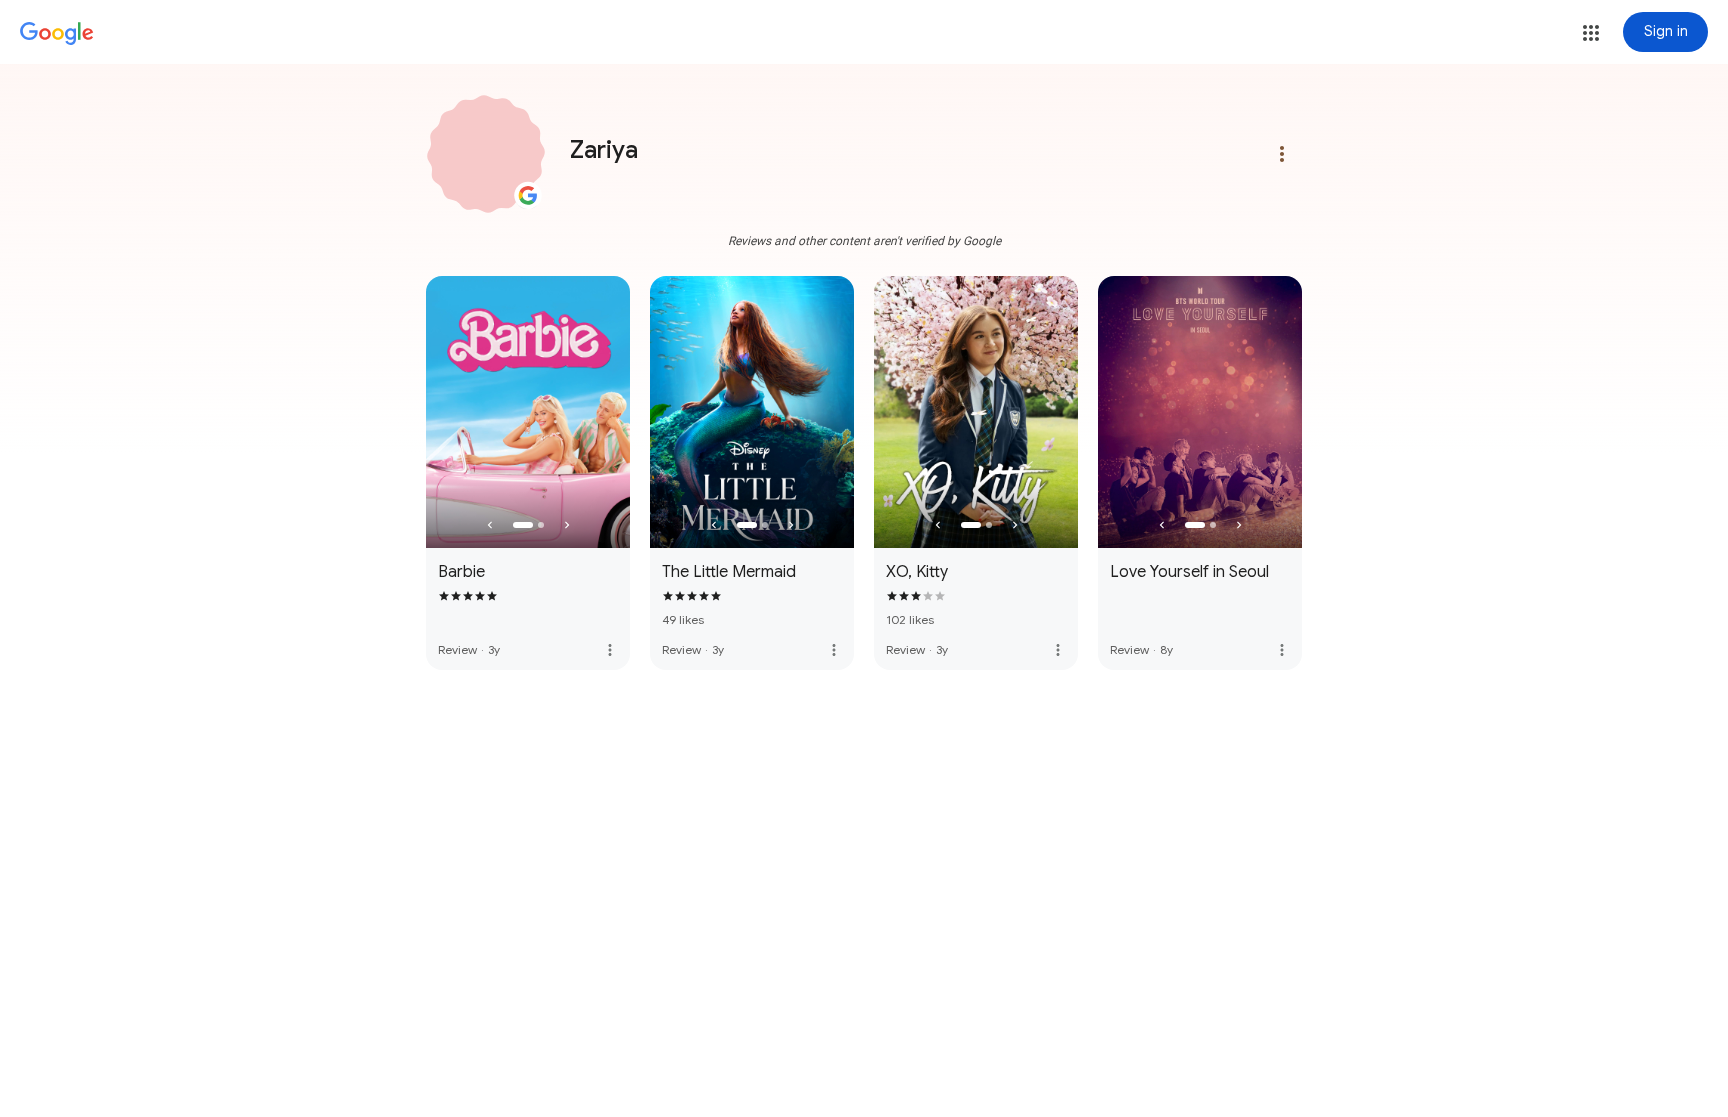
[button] (1591, 33)
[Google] (57, 34)
